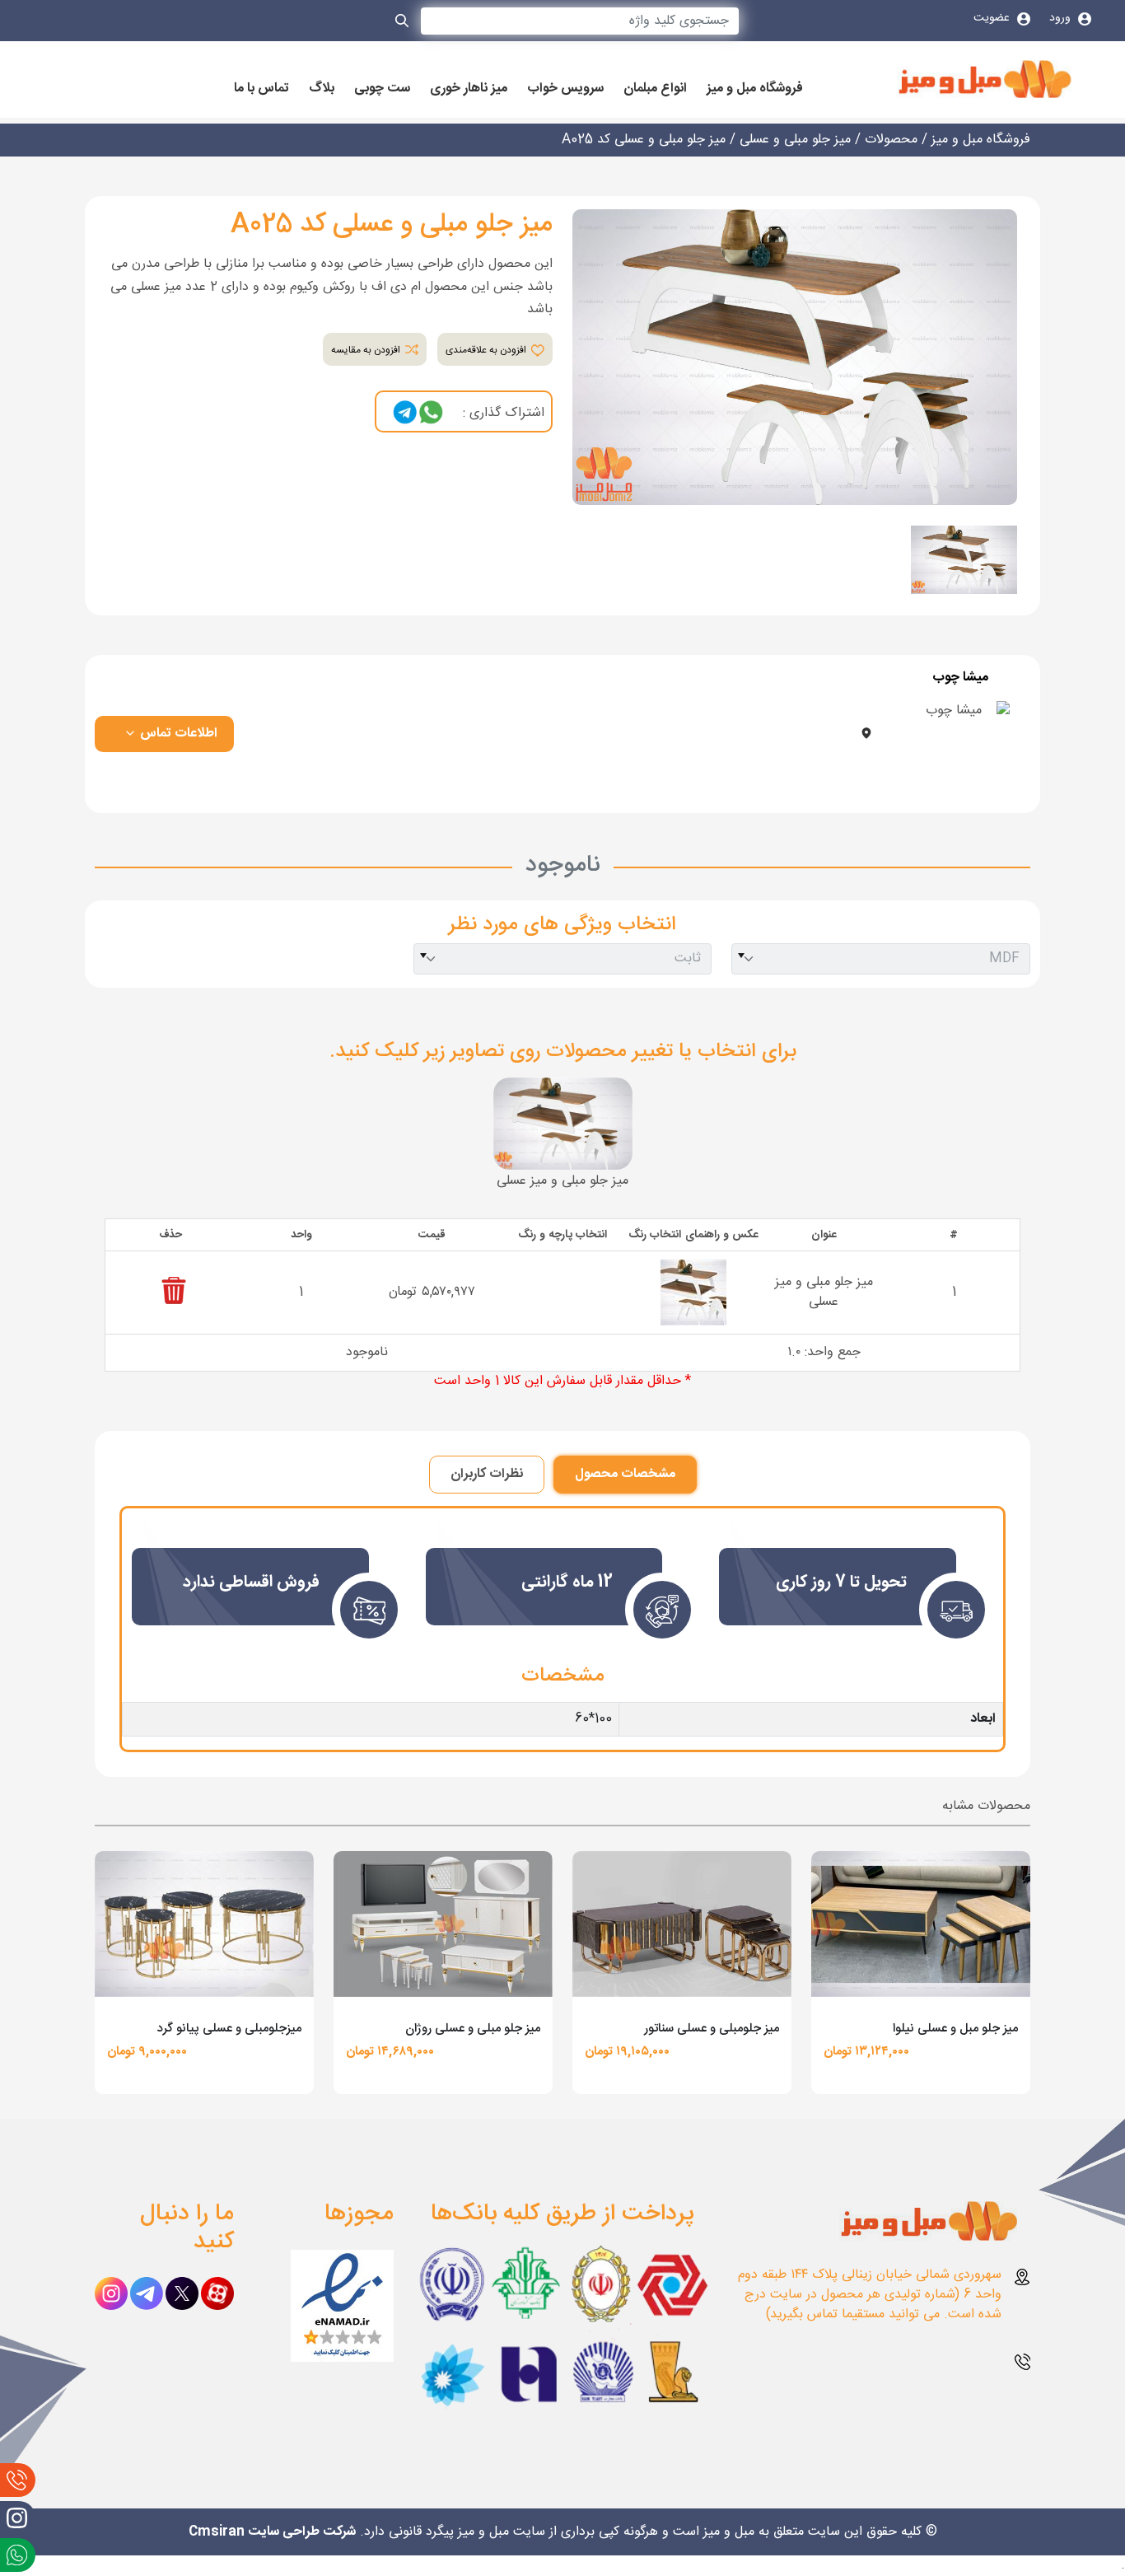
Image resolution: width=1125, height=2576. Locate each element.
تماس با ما (261, 89)
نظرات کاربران (487, 1474)
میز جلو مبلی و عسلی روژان (473, 2029)
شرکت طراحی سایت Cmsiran (272, 2532)
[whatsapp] (431, 413)
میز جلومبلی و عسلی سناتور (712, 2029)
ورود (1062, 18)
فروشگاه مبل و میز (755, 89)
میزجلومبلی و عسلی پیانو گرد (229, 2029)
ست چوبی (382, 89)
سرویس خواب (565, 89)
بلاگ (322, 89)
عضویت (993, 18)
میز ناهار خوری (469, 89)
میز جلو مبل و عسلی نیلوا (955, 2029)
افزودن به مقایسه (367, 350)
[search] (403, 24)
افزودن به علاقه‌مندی (487, 350)
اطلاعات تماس (177, 734)
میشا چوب (960, 678)
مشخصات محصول (625, 1474)
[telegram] (405, 413)
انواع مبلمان (655, 89)
